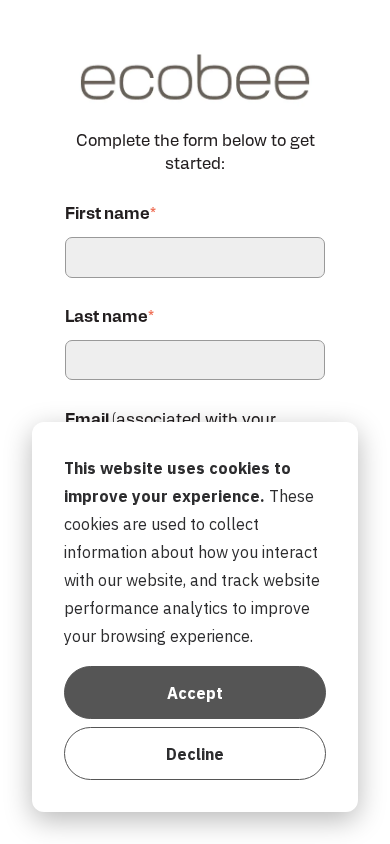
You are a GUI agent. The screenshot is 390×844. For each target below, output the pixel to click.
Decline (195, 754)
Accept (195, 693)
